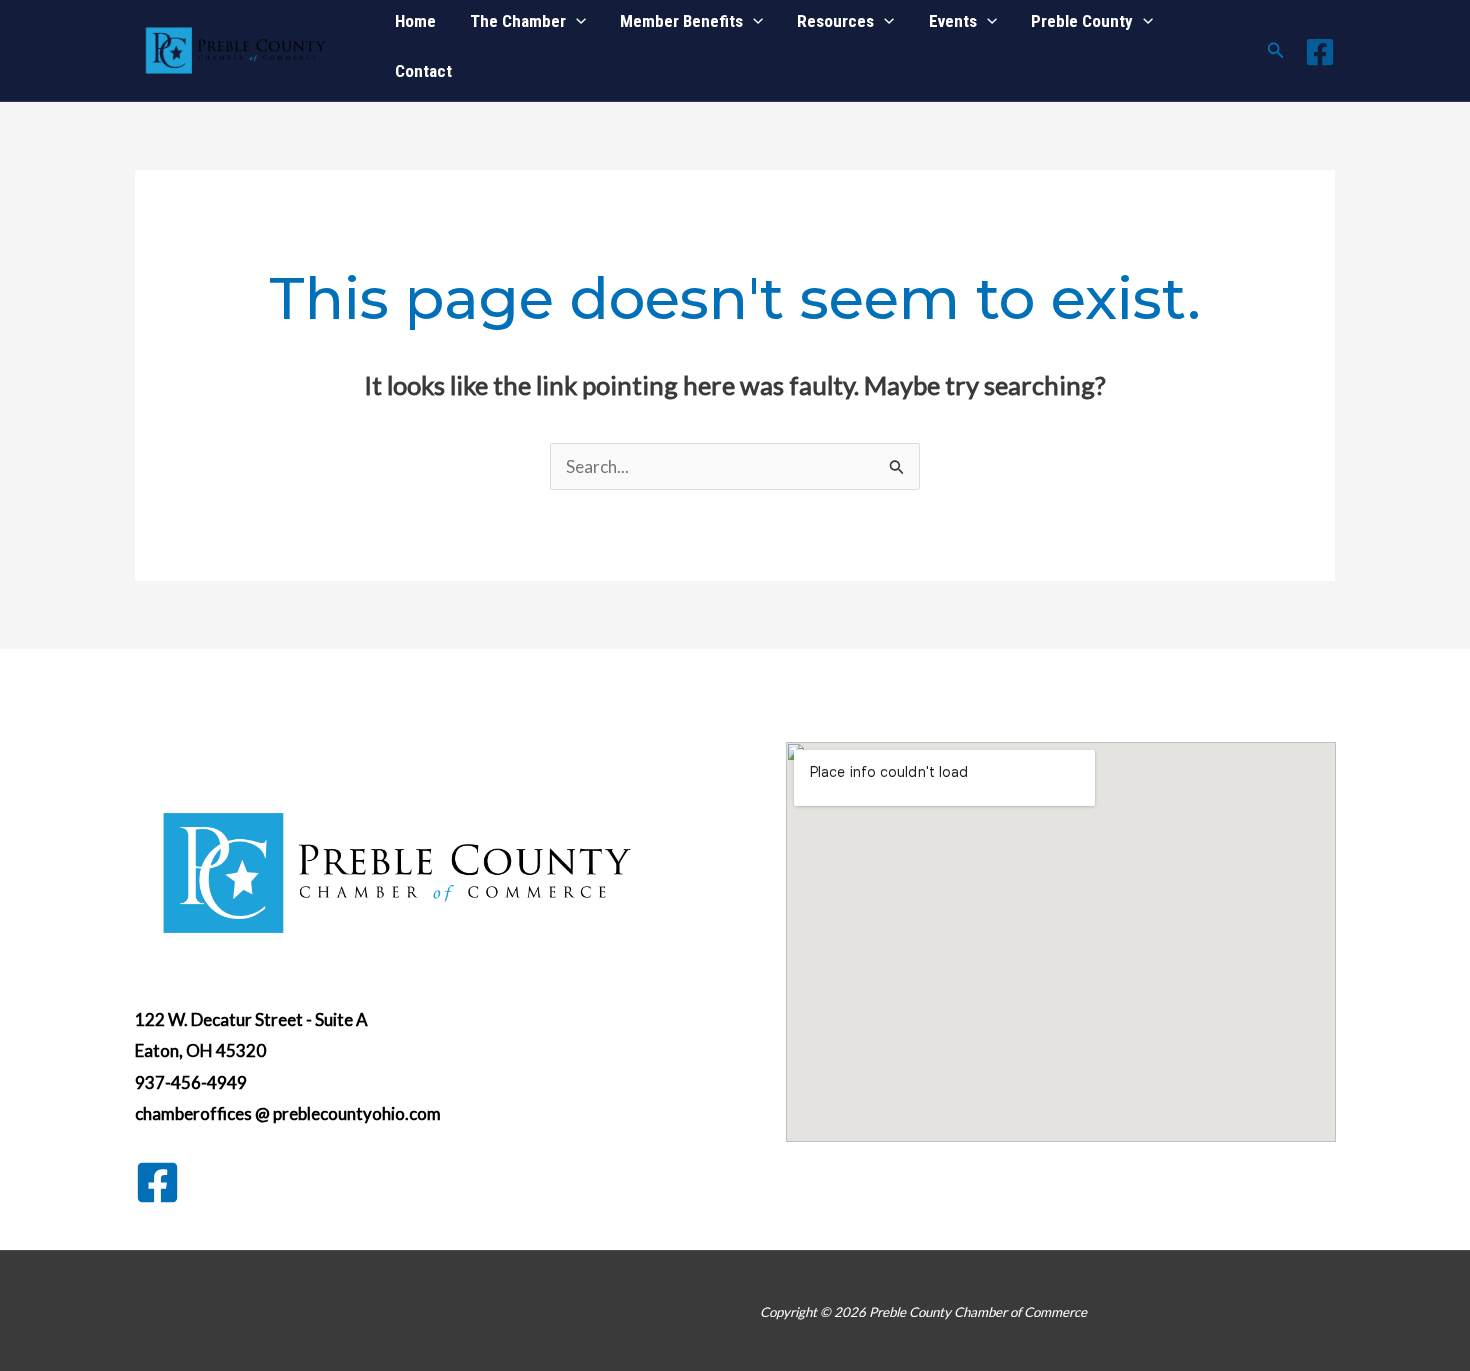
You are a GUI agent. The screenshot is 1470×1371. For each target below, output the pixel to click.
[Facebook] (1320, 52)
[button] (1276, 50)
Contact (423, 71)
